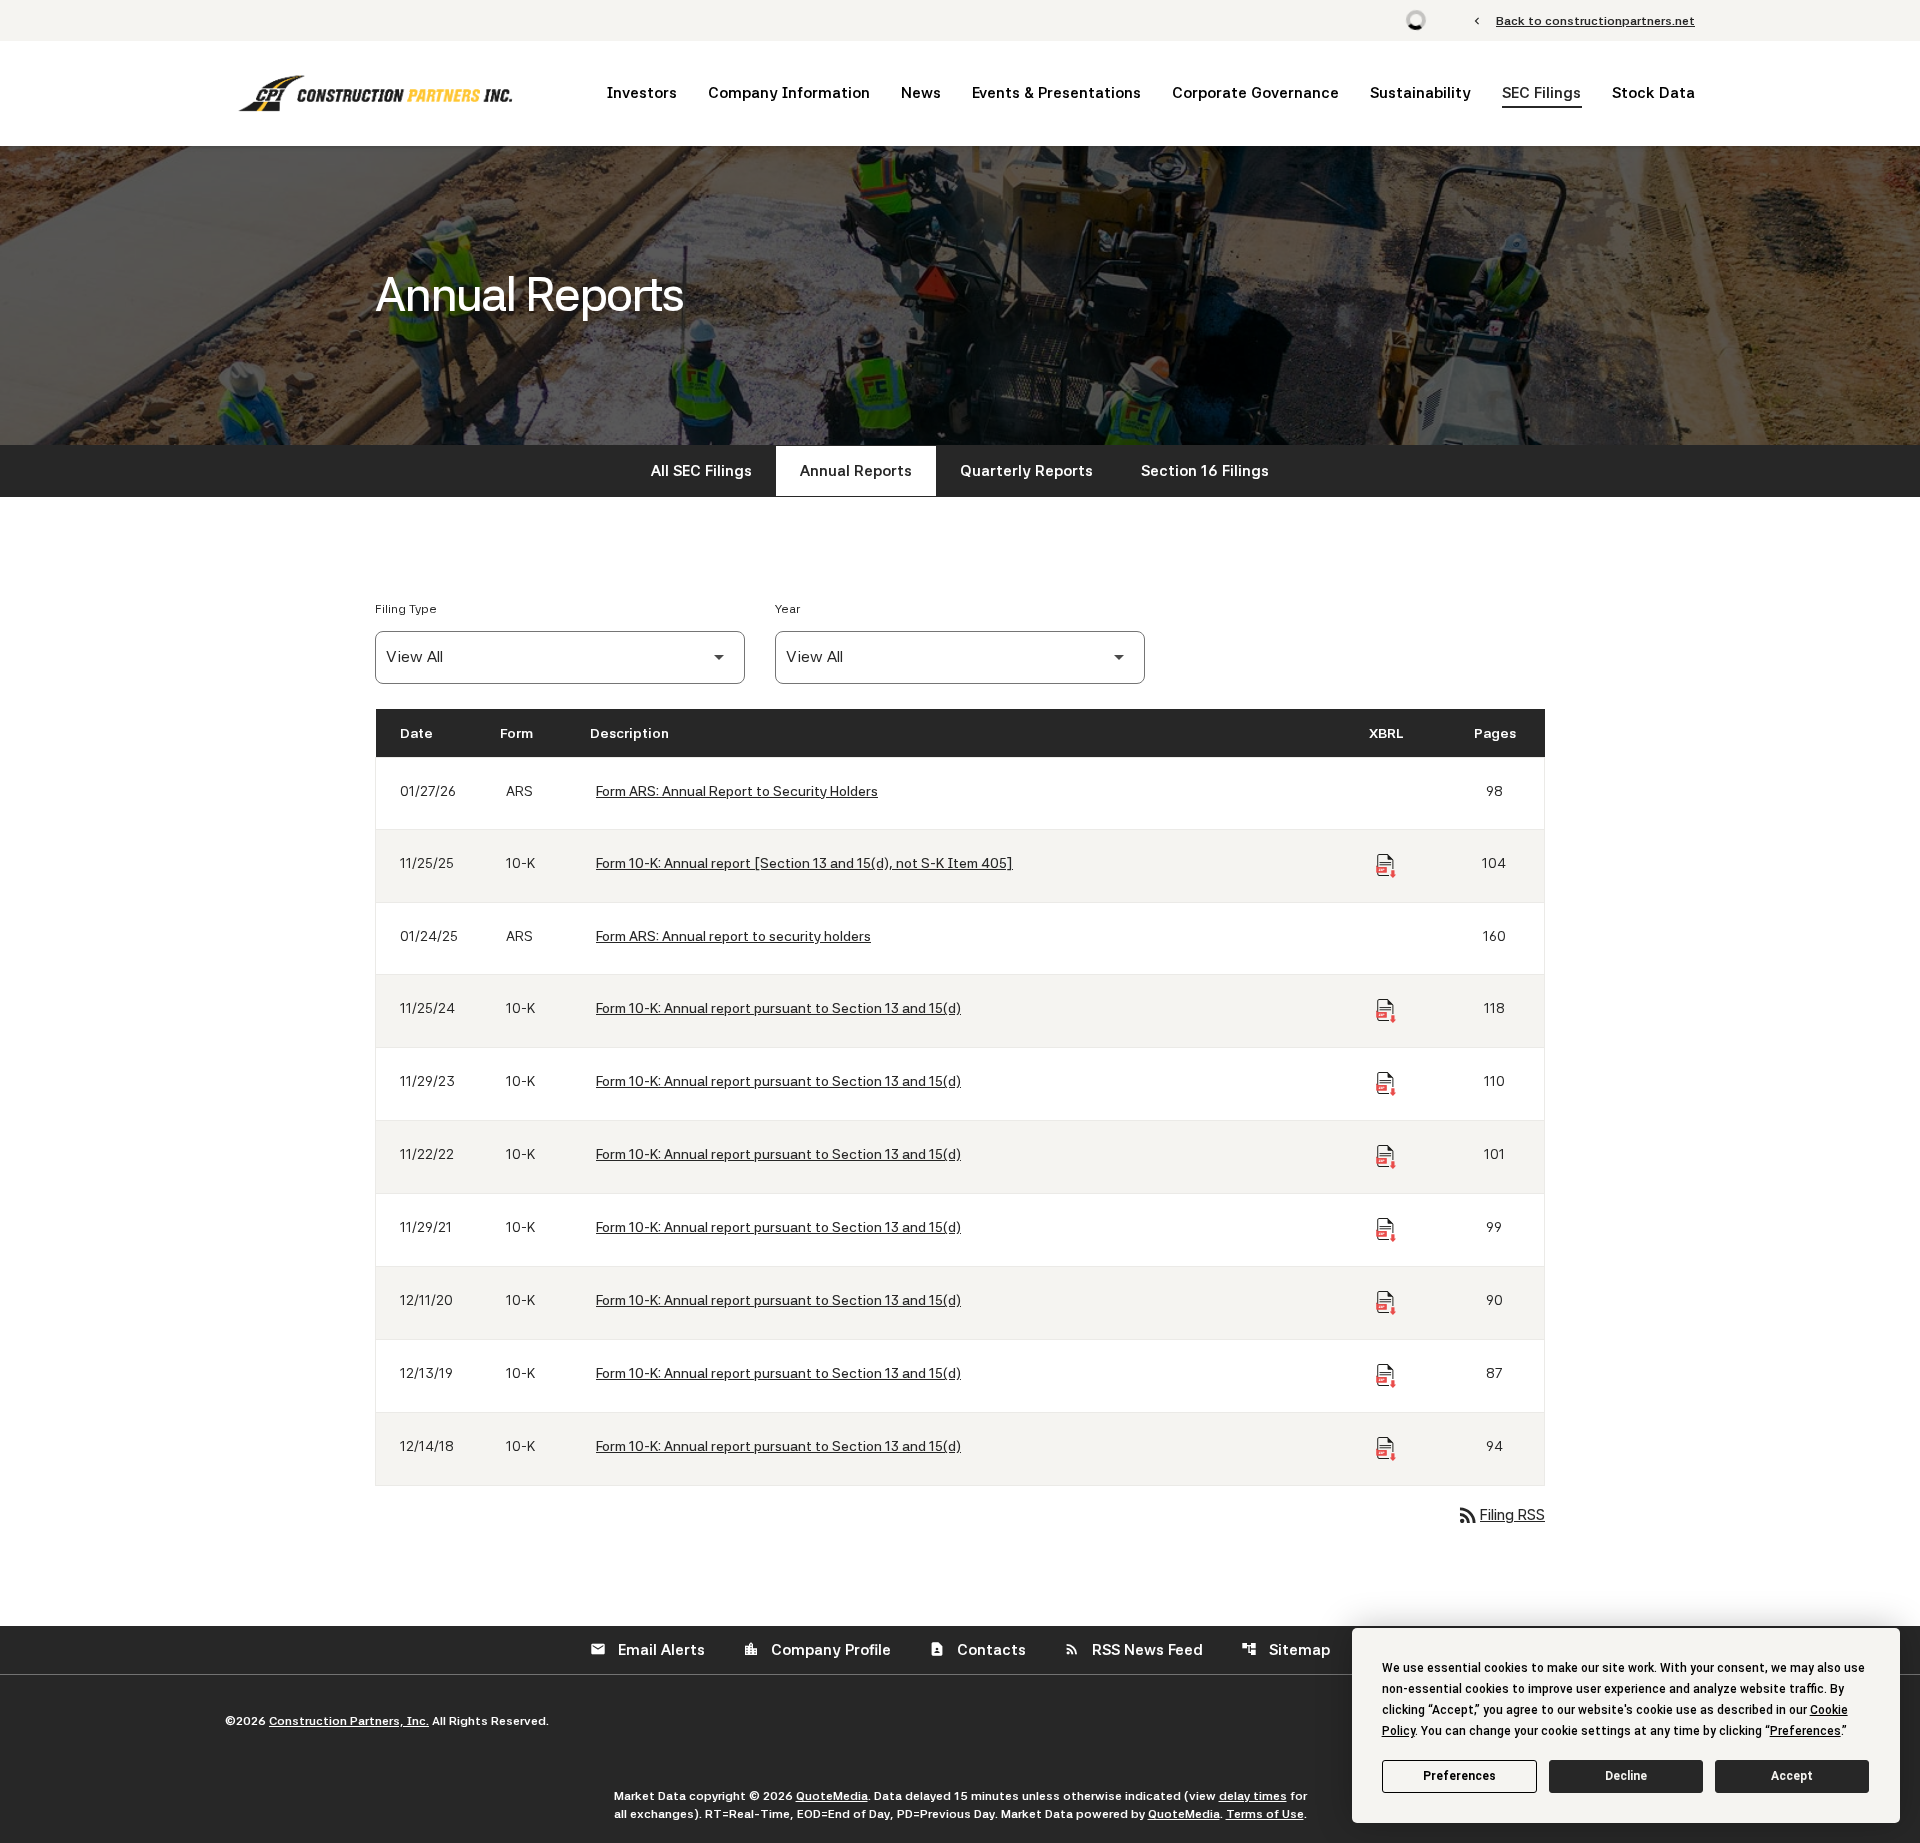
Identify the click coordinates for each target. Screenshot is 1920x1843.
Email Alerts (647, 1650)
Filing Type (406, 609)
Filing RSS (1500, 1515)
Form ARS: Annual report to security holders (733, 936)
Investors (642, 93)
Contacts (977, 1650)
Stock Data (1653, 93)
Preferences (1459, 1776)
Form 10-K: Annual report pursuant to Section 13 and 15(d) (778, 1008)
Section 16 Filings (1205, 471)
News (921, 93)
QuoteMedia (832, 1796)
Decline (1626, 1776)
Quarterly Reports (1026, 471)
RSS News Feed (1133, 1650)
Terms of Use (1265, 1814)
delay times (1253, 1796)
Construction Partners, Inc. (349, 1721)
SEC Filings (1541, 93)
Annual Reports (856, 471)
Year (787, 609)
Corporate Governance (1255, 93)
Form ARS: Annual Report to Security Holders (737, 791)
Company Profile (817, 1650)
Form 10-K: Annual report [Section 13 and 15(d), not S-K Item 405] (804, 863)
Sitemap (1285, 1650)
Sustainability (1420, 93)
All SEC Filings (701, 471)
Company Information (789, 93)
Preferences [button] (1805, 1731)
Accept (1792, 1776)
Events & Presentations (1056, 93)
